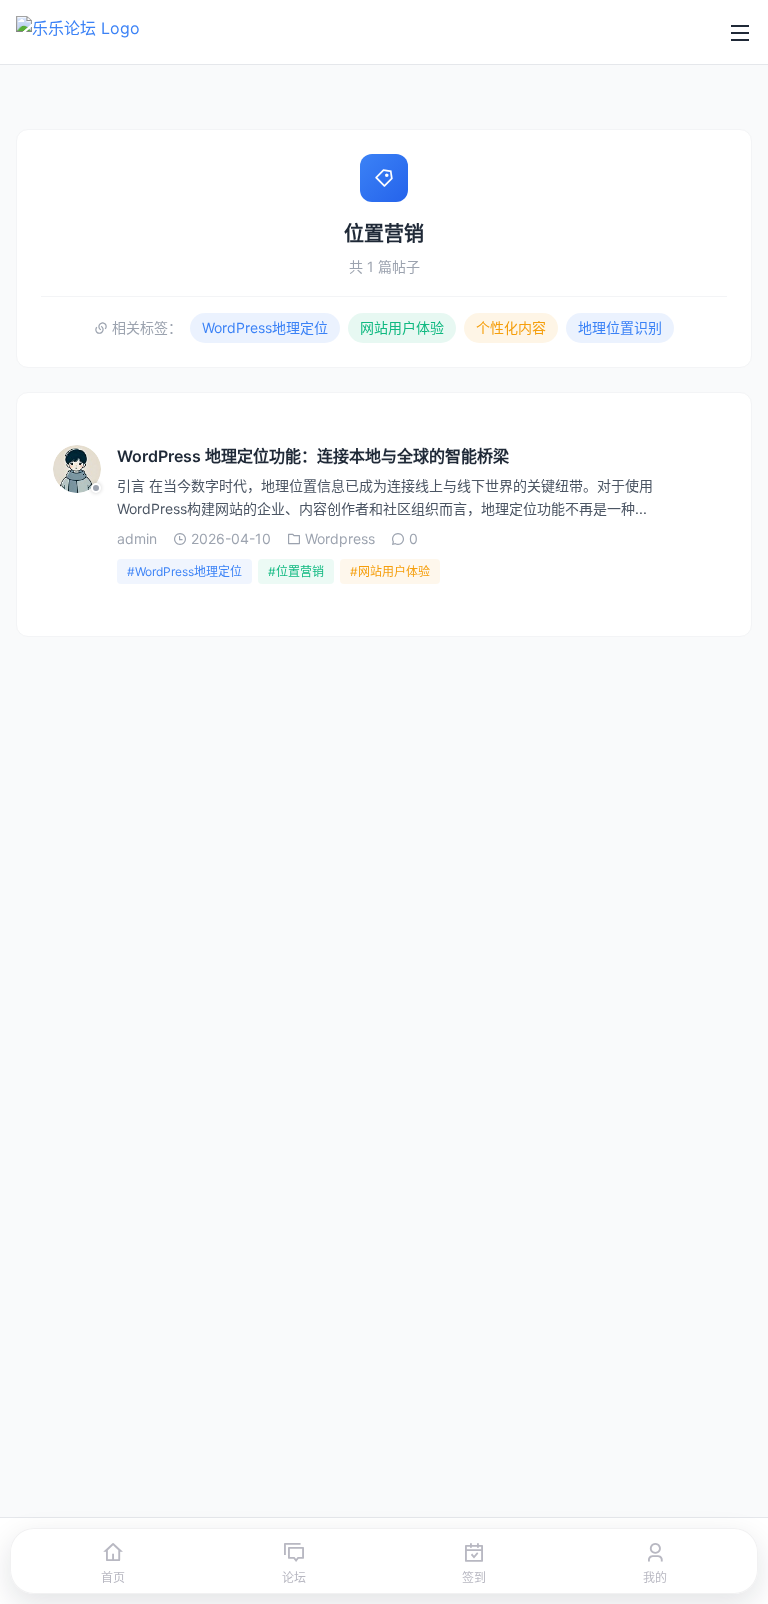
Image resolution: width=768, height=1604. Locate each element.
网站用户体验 (402, 327)
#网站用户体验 (390, 571)
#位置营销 (296, 571)
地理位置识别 (620, 327)
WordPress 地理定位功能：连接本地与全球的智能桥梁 (313, 456)
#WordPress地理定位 (184, 571)
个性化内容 (511, 327)
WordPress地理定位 (265, 327)
